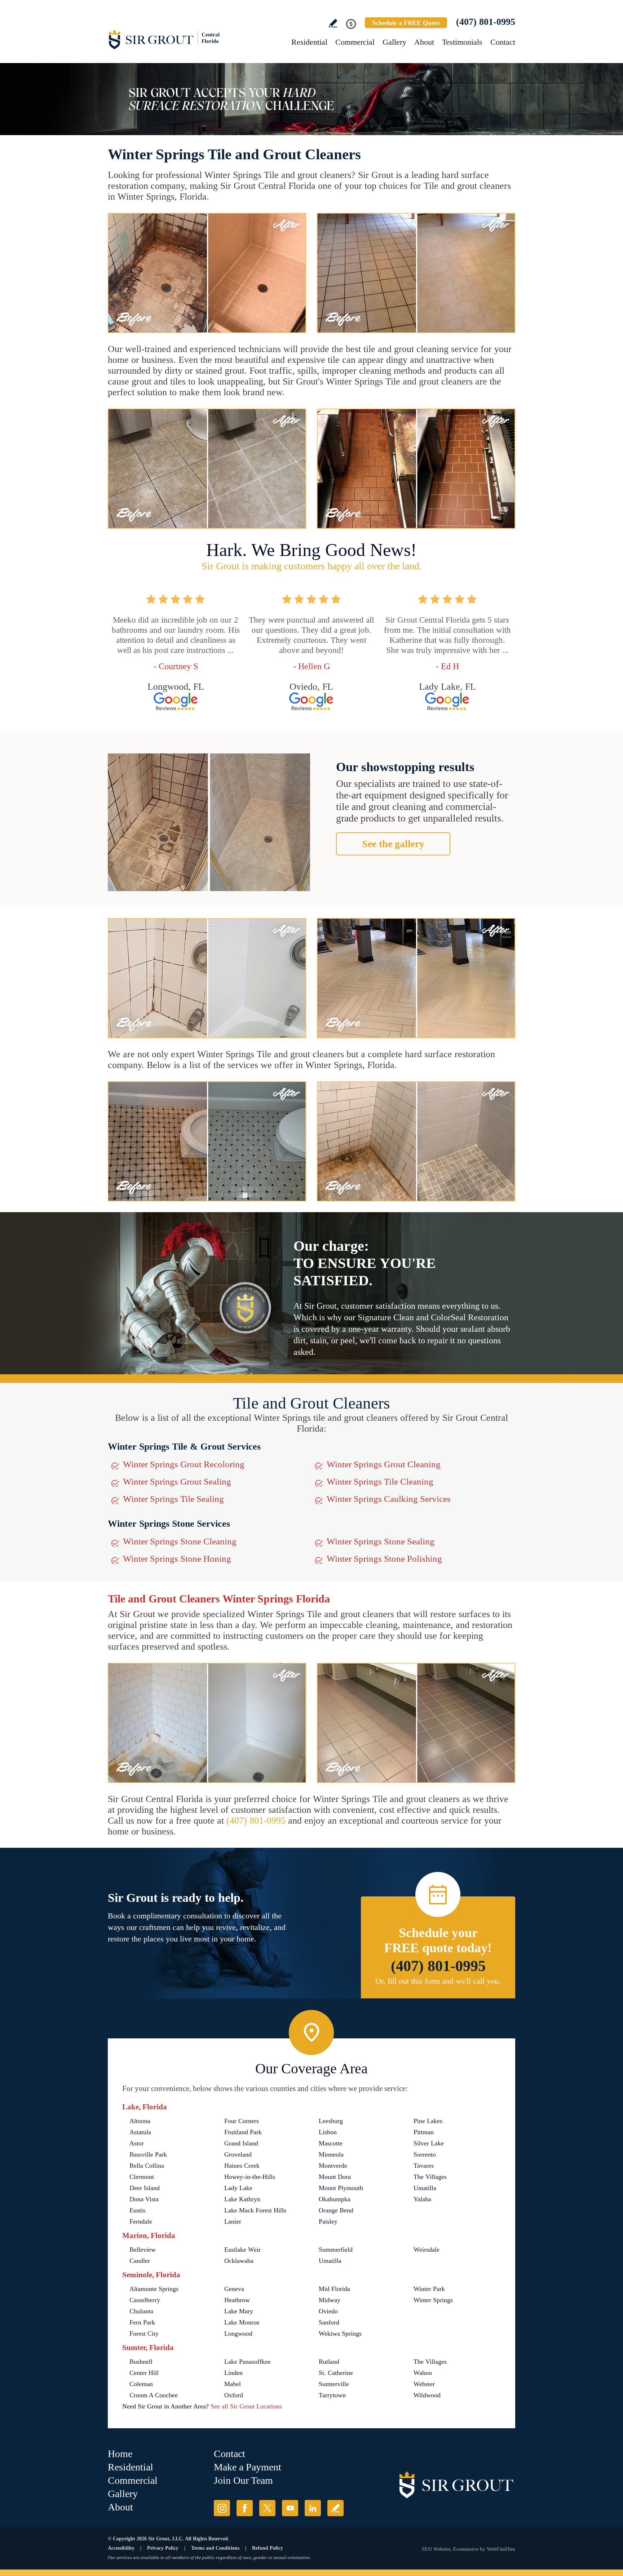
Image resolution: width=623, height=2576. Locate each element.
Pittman (424, 2132)
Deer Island (145, 2188)
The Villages (430, 2177)
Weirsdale (427, 2250)
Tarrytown (332, 2395)
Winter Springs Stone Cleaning (180, 1541)
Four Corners (242, 2121)
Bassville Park (148, 2154)
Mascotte (331, 2143)
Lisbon (328, 2132)
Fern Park (142, 2322)
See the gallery (393, 844)
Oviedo (328, 2311)
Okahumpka (335, 2199)
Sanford (329, 2322)
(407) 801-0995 (486, 22)
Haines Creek (242, 2166)
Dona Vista (144, 2199)
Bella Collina (147, 2166)
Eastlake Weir (242, 2250)
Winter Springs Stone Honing (177, 1559)
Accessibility (121, 2548)
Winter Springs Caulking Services (389, 1499)
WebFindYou (501, 2549)
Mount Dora (335, 2177)
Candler (140, 2261)
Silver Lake (429, 2143)
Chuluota (141, 2311)
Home (120, 2454)
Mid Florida (334, 2289)
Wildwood (427, 2395)
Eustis (137, 2210)
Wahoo (423, 2373)
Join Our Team (243, 2480)
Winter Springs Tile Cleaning (380, 1481)
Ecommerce (466, 2549)
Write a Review (333, 23)
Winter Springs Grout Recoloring (184, 1464)
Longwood (238, 2333)
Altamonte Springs (154, 2289)
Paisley (328, 2221)
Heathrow (237, 2300)
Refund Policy (268, 2548)
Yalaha (422, 2199)
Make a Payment (248, 2467)
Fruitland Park (243, 2132)
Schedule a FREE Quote (406, 23)
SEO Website (436, 2549)
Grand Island (241, 2143)
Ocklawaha (239, 2261)
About (424, 42)
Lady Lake (238, 2188)
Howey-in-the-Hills (250, 2177)
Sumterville (334, 2384)
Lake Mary (239, 2311)
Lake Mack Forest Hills (255, 2210)
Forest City (144, 2333)
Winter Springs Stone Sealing (381, 1541)
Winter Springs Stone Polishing (384, 1559)
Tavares (424, 2166)
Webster (424, 2384)
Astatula (140, 2132)
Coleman (141, 2384)
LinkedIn (313, 2508)
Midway (330, 2300)
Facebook (245, 2508)
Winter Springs (433, 2300)
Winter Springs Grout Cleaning (384, 1464)
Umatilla (425, 2188)
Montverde (333, 2166)
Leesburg (331, 2121)
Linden (233, 2373)
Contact (503, 42)
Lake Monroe (242, 2322)
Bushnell (141, 2362)
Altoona (140, 2121)
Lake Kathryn (242, 2199)
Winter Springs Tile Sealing (173, 1499)
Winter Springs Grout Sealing (177, 1481)
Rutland (329, 2362)
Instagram (222, 2508)
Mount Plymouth (341, 2188)
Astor (137, 2143)
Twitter (267, 2508)
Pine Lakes (428, 2121)
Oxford (234, 2395)
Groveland (238, 2154)
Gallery (394, 42)
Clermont (142, 2177)
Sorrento (425, 2154)
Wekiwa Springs (340, 2333)
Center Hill (144, 2373)
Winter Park (429, 2289)
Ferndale (141, 2221)
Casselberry (145, 2300)
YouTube (290, 2508)
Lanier (233, 2221)
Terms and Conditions (215, 2548)
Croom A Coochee (154, 2395)
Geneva (234, 2289)
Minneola (331, 2154)
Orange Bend (336, 2210)
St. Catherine (336, 2373)
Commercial (355, 42)
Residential (309, 42)
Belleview (143, 2250)
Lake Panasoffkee (248, 2362)
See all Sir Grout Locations (246, 2406)
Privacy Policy (163, 2548)
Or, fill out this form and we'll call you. (438, 1981)
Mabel (233, 2384)
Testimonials (462, 42)
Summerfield (336, 2250)
